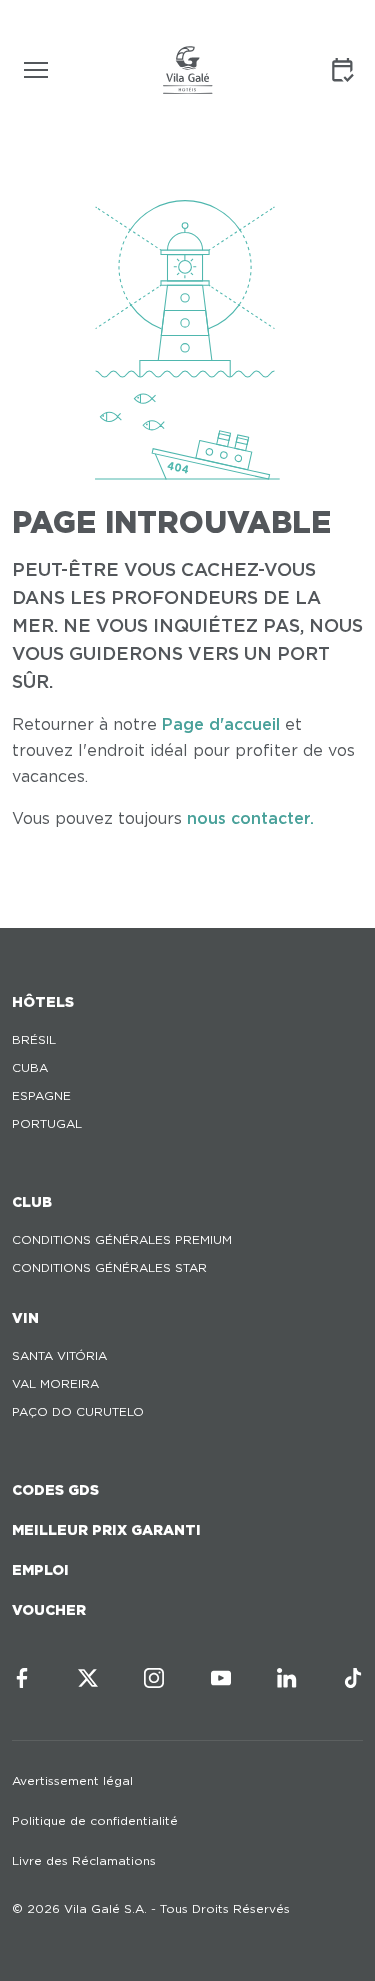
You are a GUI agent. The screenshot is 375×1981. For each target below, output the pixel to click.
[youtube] (221, 1678)
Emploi (40, 1570)
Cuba (30, 1067)
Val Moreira (55, 1383)
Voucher (49, 1610)
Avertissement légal (72, 1780)
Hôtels (43, 1002)
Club (32, 1202)
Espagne (41, 1095)
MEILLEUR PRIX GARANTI (106, 1530)
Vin (25, 1318)
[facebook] (22, 1678)
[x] (88, 1678)
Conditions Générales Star (109, 1267)
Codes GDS (55, 1490)
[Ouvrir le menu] (36, 70)
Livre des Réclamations (84, 1860)
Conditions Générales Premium (122, 1239)
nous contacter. (250, 818)
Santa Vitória (59, 1355)
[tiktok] (353, 1678)
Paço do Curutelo (78, 1411)
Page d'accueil (221, 724)
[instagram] (154, 1678)
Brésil (34, 1039)
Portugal (47, 1123)
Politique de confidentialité (95, 1820)
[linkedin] (287, 1678)
